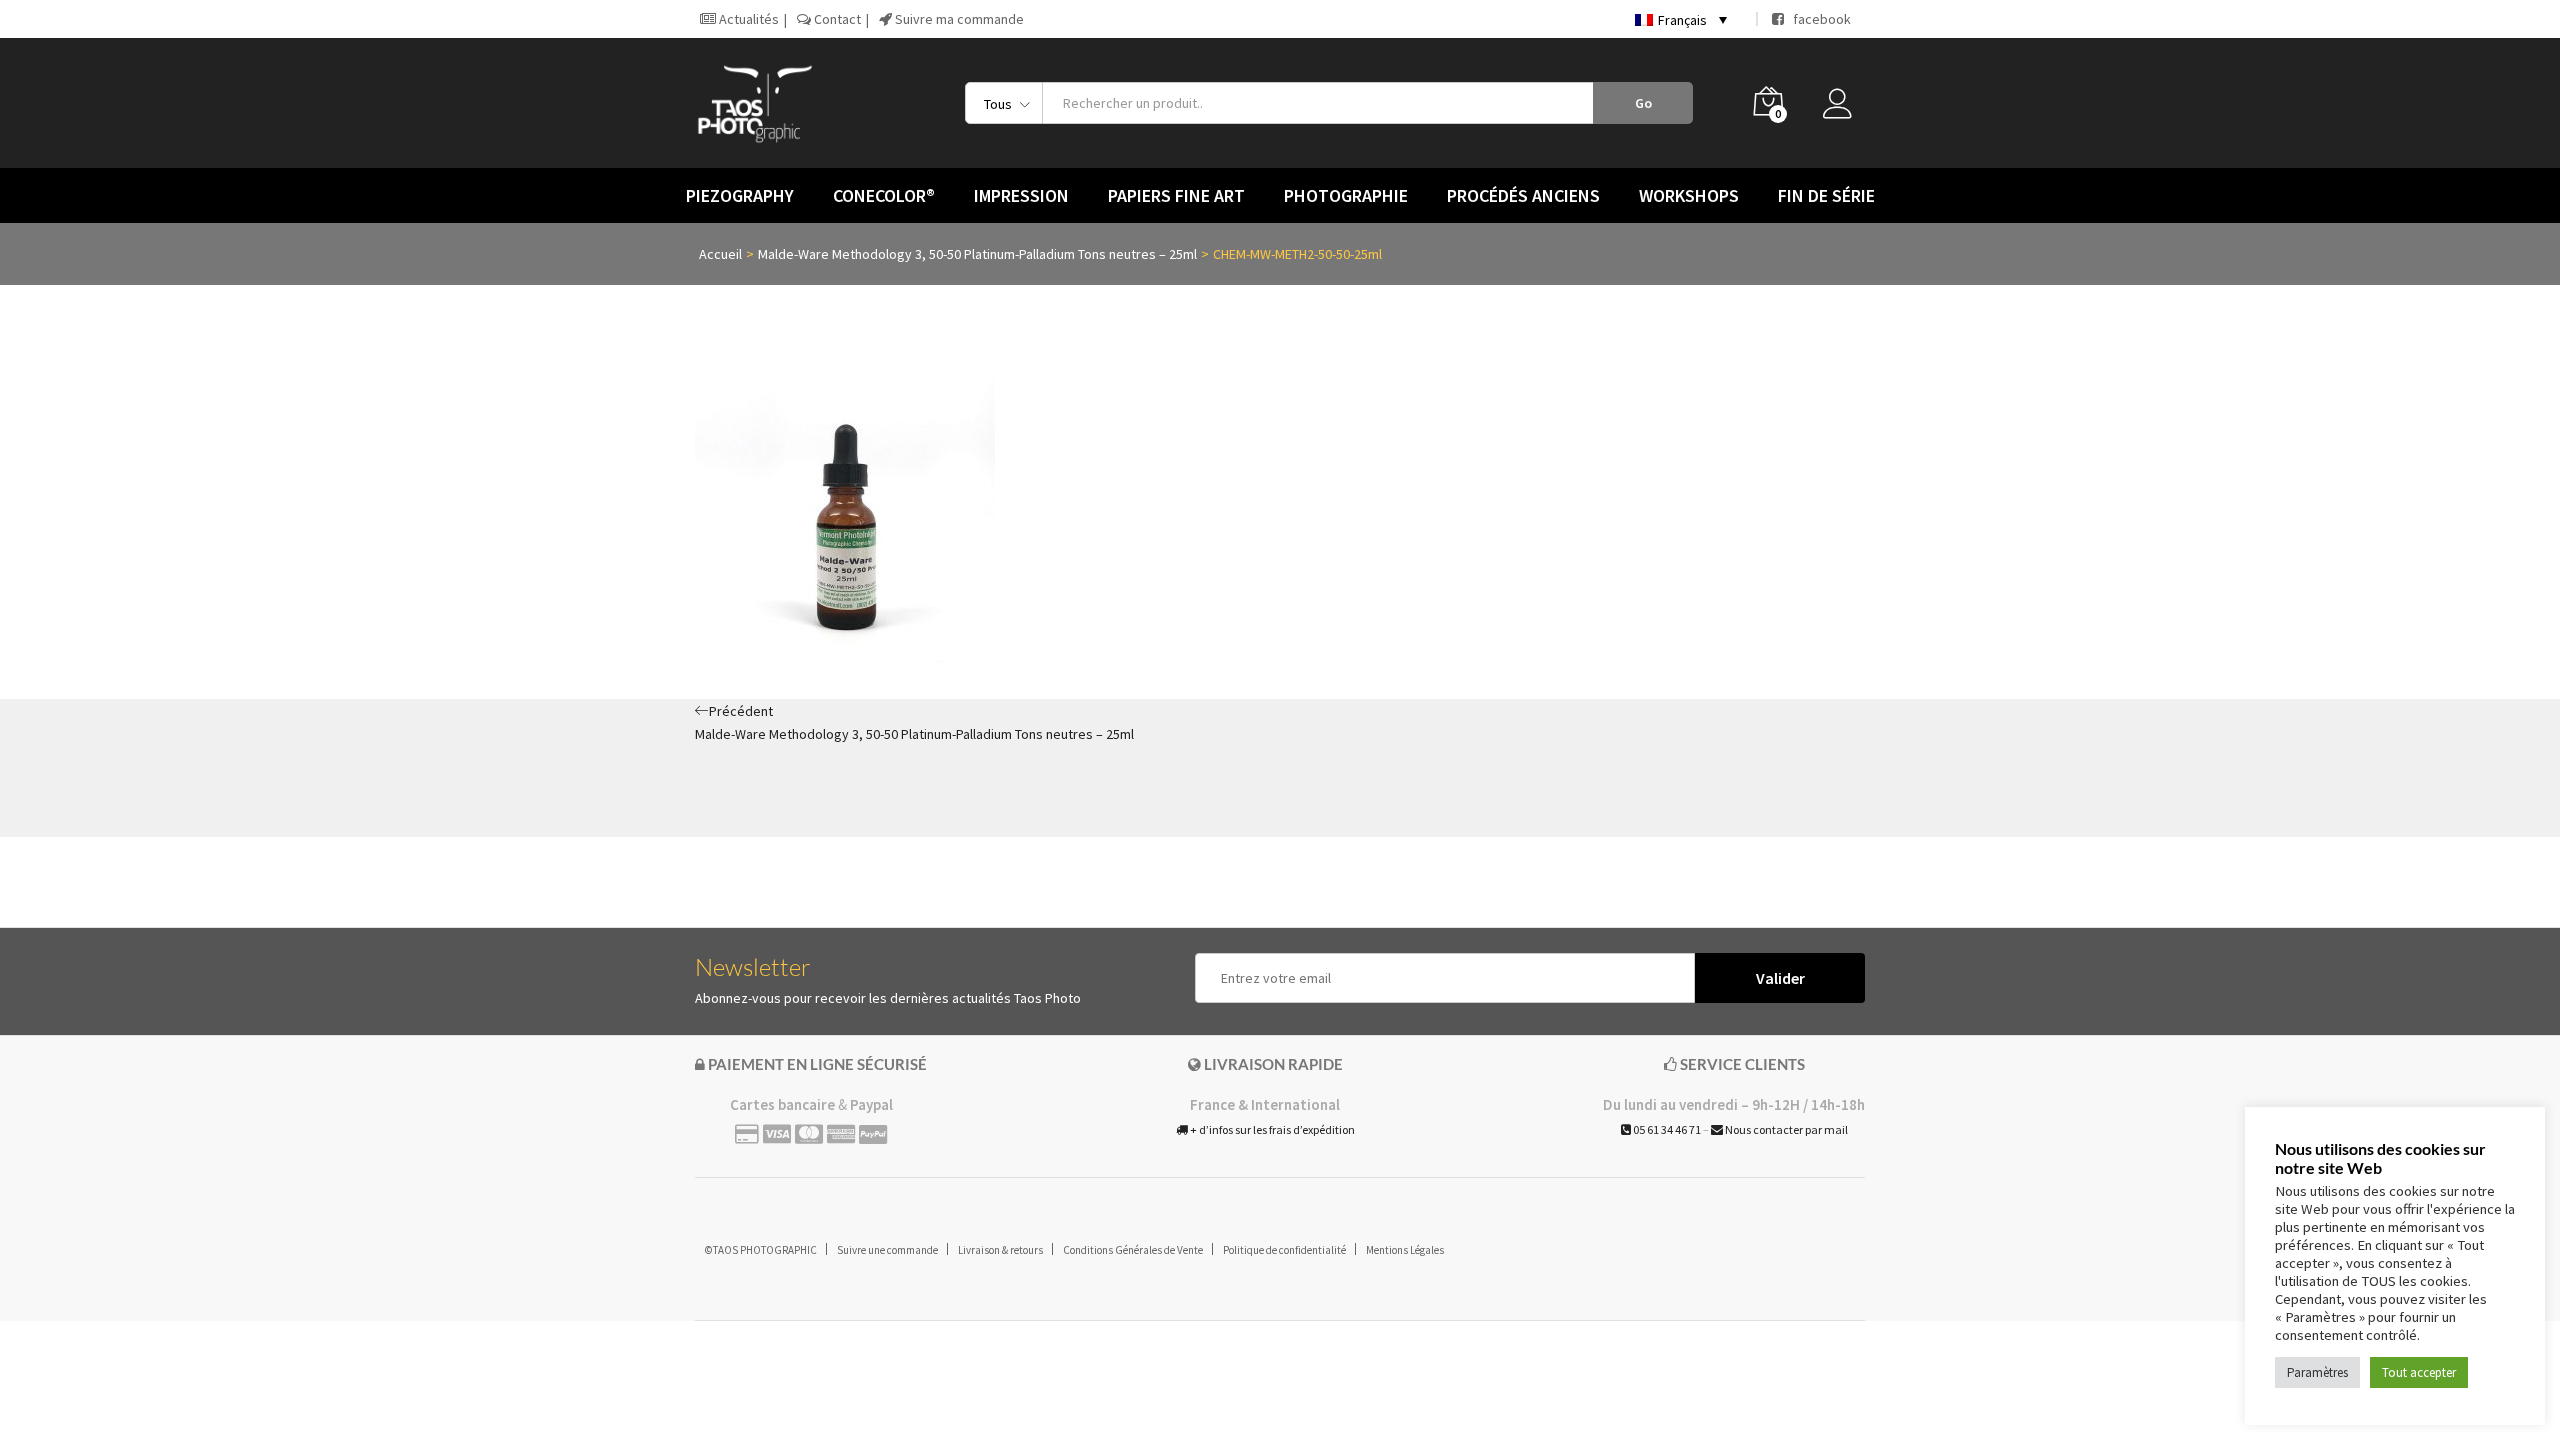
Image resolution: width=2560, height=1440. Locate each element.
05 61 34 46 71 (1666, 1129)
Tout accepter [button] (2419, 1372)
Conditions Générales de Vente (1133, 1250)
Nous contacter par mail (1785, 1129)
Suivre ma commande (958, 19)
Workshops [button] (1689, 196)
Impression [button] (1021, 196)
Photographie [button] (1346, 196)
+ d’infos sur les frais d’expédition (1271, 1129)
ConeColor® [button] (884, 196)
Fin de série (1826, 196)
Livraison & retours (1000, 1250)
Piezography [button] (740, 196)
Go (1643, 103)
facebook (1817, 19)
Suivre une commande (887, 1250)
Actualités (747, 19)
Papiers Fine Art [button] (1176, 196)
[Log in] (1844, 109)
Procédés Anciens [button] (1523, 196)
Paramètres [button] (2317, 1372)
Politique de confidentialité (1284, 1250)
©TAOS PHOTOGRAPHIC (761, 1250)
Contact (836, 19)
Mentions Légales (1405, 1250)
